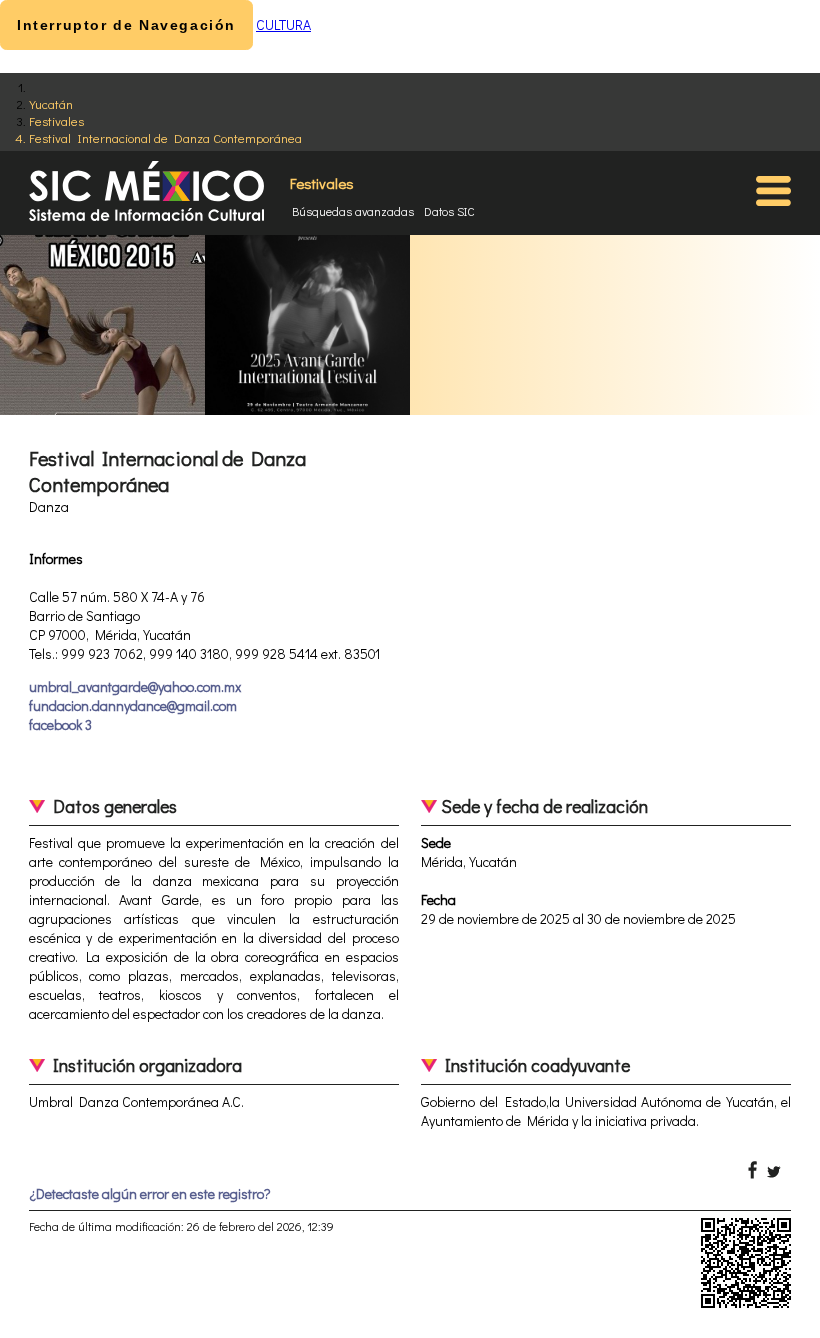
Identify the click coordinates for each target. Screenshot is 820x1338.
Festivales (56, 120)
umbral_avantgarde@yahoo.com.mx (135, 686)
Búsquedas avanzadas (353, 211)
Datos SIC (449, 211)
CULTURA (283, 24)
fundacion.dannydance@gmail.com (133, 705)
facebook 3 (60, 724)
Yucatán (51, 103)
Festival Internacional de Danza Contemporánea (165, 137)
